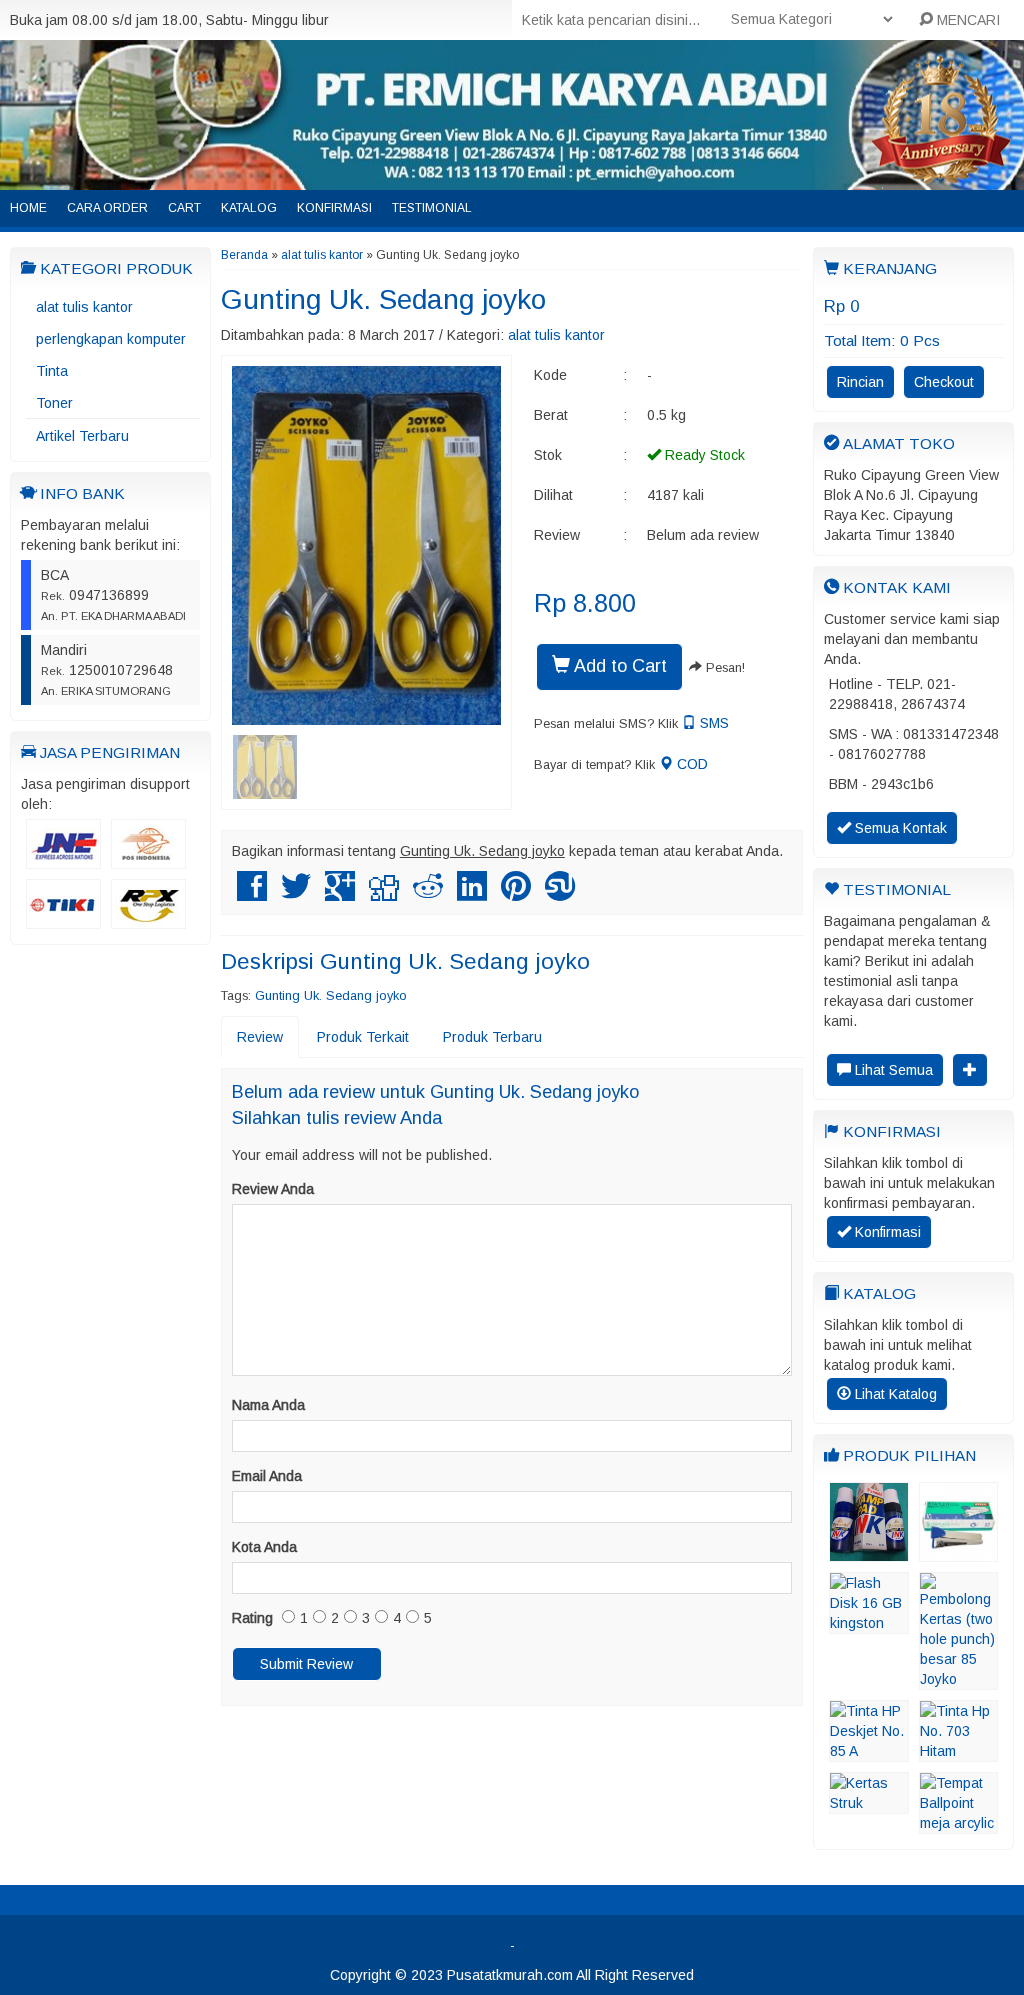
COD (690, 764)
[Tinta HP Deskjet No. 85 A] (868, 1752)
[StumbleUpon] (560, 894)
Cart (184, 208)
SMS (712, 723)
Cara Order (107, 208)
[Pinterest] (516, 894)
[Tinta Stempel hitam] (868, 1552)
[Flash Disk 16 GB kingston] (868, 1624)
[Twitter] (296, 894)
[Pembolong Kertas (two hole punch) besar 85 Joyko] (958, 1680)
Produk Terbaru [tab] (492, 1037)
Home (28, 208)
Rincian (860, 382)
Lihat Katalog (894, 1394)
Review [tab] (260, 1037)
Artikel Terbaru (82, 436)
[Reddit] (428, 894)
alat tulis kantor (84, 307)
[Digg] (384, 894)
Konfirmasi (334, 208)
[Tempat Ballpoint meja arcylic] (958, 1824)
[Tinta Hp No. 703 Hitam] (958, 1752)
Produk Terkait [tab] (363, 1037)
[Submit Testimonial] (970, 1070)
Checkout (944, 382)
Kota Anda (264, 1547)
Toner (54, 403)
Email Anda (267, 1476)
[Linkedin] (472, 894)
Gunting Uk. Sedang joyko (383, 299)
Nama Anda (268, 1405)
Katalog (249, 208)
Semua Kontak (899, 828)
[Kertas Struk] (868, 1804)
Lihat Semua (892, 1070)
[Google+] (340, 894)
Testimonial (432, 208)
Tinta (52, 371)
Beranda (244, 255)
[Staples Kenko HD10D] (958, 1552)
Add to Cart (618, 666)
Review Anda (273, 1189)
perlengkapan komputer (111, 339)
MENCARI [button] (966, 20)
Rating (252, 1618)
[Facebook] (252, 894)
